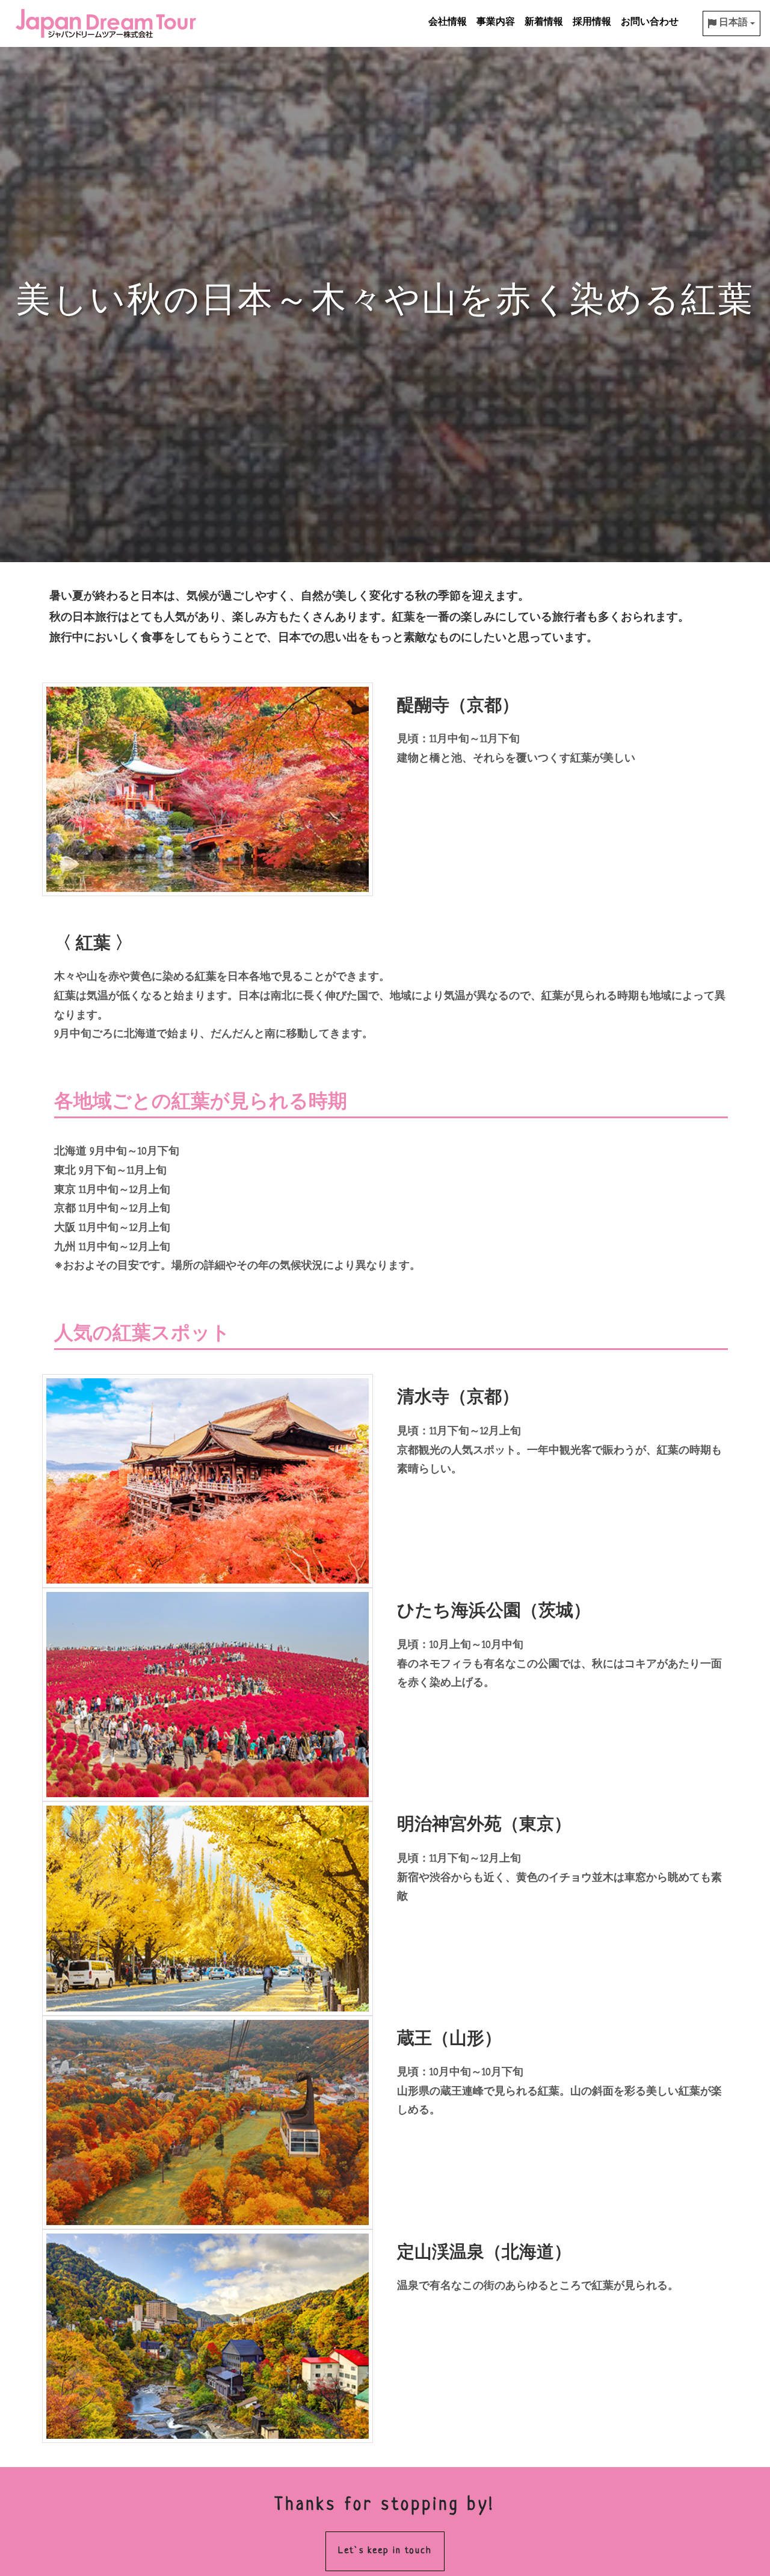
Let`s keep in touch (385, 2551)
